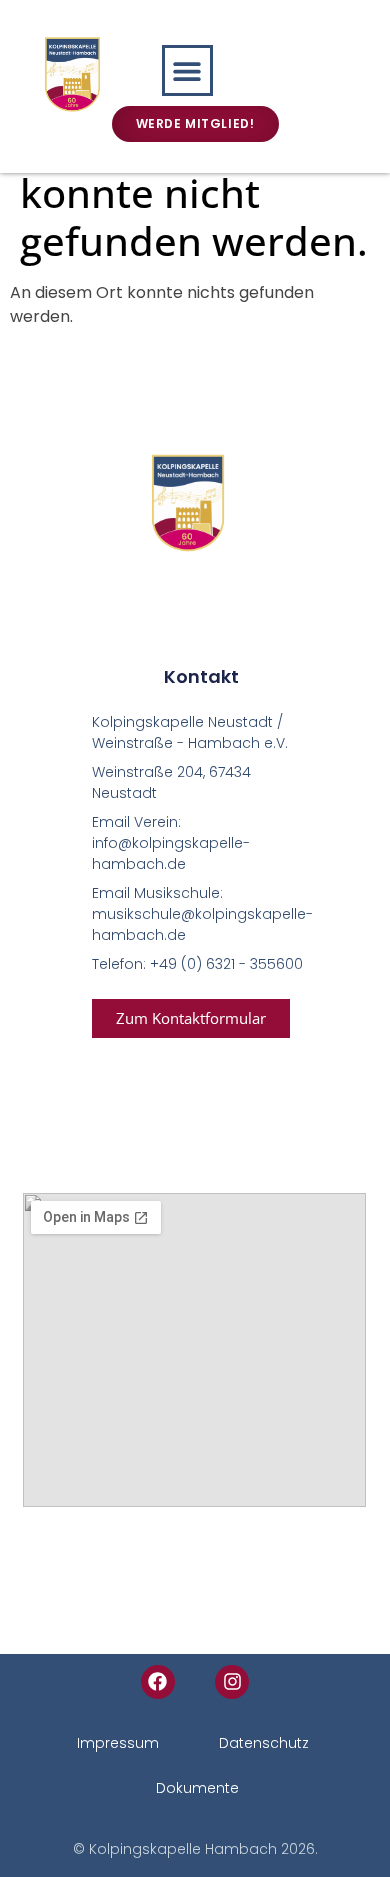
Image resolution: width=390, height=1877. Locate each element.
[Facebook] (158, 1682)
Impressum (118, 1743)
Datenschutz (264, 1743)
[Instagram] (232, 1682)
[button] (187, 70)
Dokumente (197, 1788)
